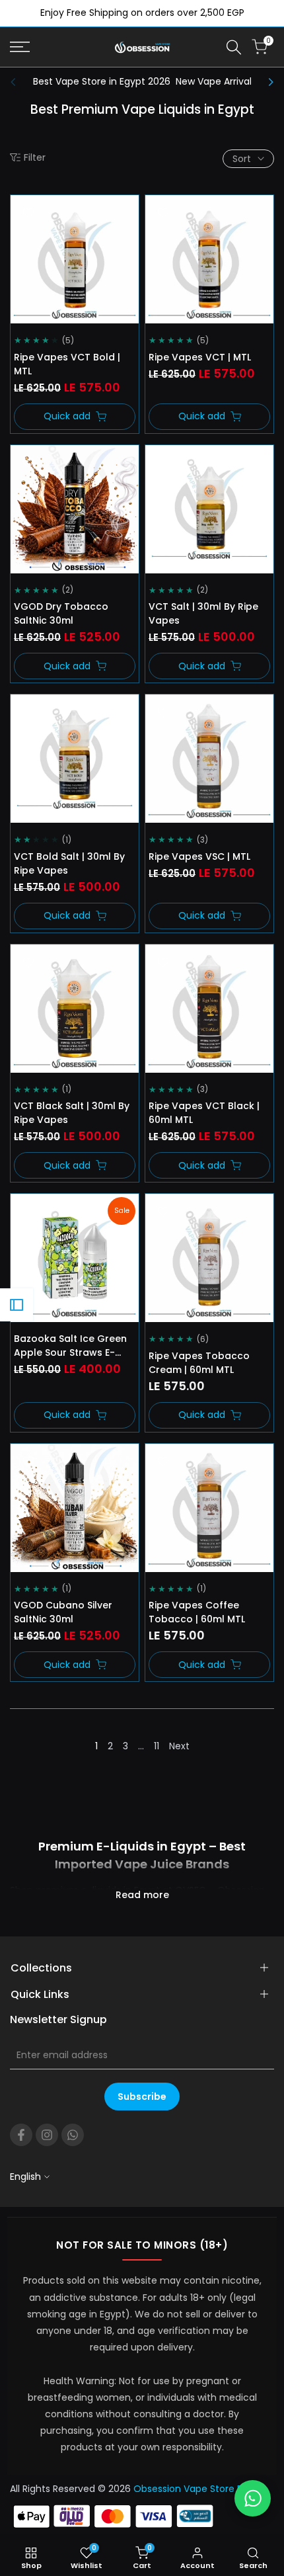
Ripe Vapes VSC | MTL (199, 856)
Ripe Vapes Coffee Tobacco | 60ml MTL (197, 1612)
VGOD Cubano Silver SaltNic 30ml (63, 1612)
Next (179, 1746)
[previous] (17, 82)
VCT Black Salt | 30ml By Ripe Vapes (72, 1113)
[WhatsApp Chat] (253, 2498)
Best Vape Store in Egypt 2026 (102, 81)
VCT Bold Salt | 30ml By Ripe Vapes (69, 863)
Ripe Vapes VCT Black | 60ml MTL (204, 1113)
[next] (267, 82)
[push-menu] (20, 47)
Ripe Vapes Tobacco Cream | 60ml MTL (199, 1363)
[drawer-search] (234, 47)
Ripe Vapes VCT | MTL (200, 357)
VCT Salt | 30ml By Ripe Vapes (203, 613)
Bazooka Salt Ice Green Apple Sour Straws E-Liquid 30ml (70, 1346)
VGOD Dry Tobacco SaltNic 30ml (61, 613)
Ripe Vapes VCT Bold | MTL (67, 364)
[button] (28, 213)
